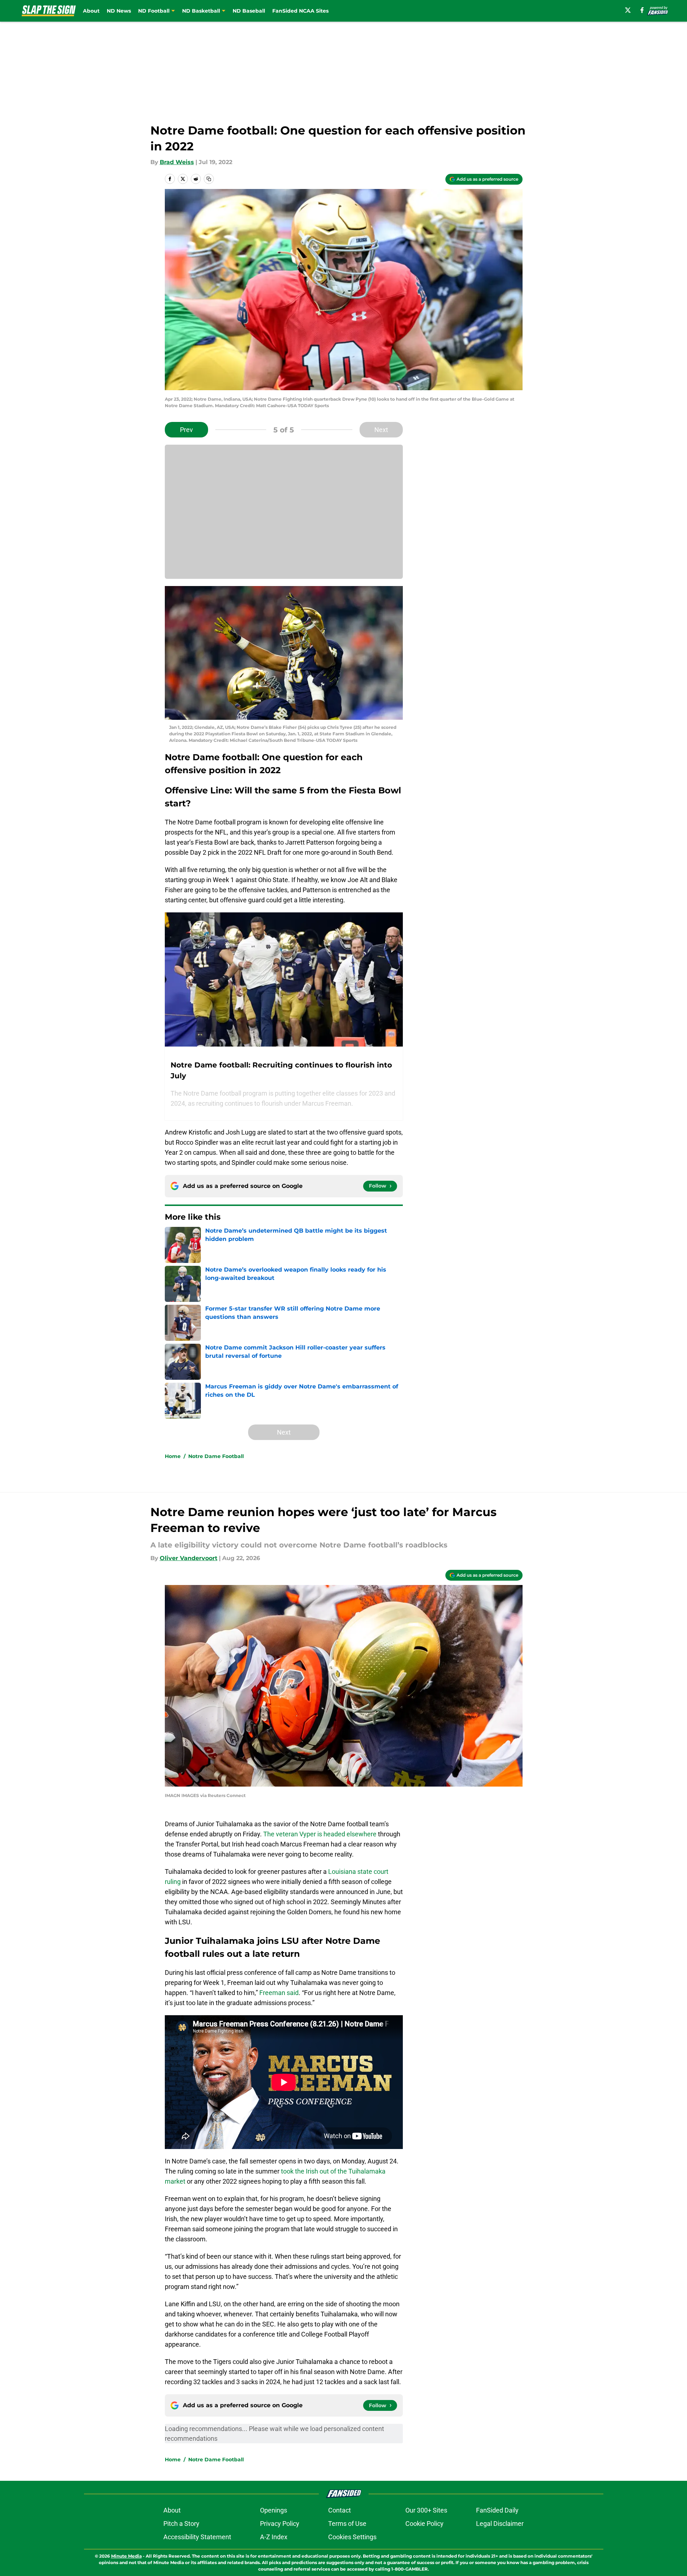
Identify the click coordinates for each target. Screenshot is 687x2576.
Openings (274, 2510)
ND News (119, 11)
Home (173, 1456)
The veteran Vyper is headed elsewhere (319, 1834)
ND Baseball (249, 11)
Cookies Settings (352, 2537)
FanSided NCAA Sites (300, 11)
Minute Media (126, 2556)
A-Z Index (274, 2537)
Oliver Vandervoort (189, 1558)
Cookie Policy (424, 2524)
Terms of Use (347, 2524)
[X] (628, 10)
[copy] (209, 179)
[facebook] (642, 10)
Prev (186, 430)
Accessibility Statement (197, 2537)
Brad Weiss (177, 162)
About (91, 11)
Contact (340, 2510)
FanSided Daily (497, 2510)
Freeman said (279, 1993)
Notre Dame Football (216, 1456)
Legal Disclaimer (500, 2524)
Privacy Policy (280, 2524)
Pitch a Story (181, 2524)
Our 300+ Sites (426, 2510)
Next (381, 430)
